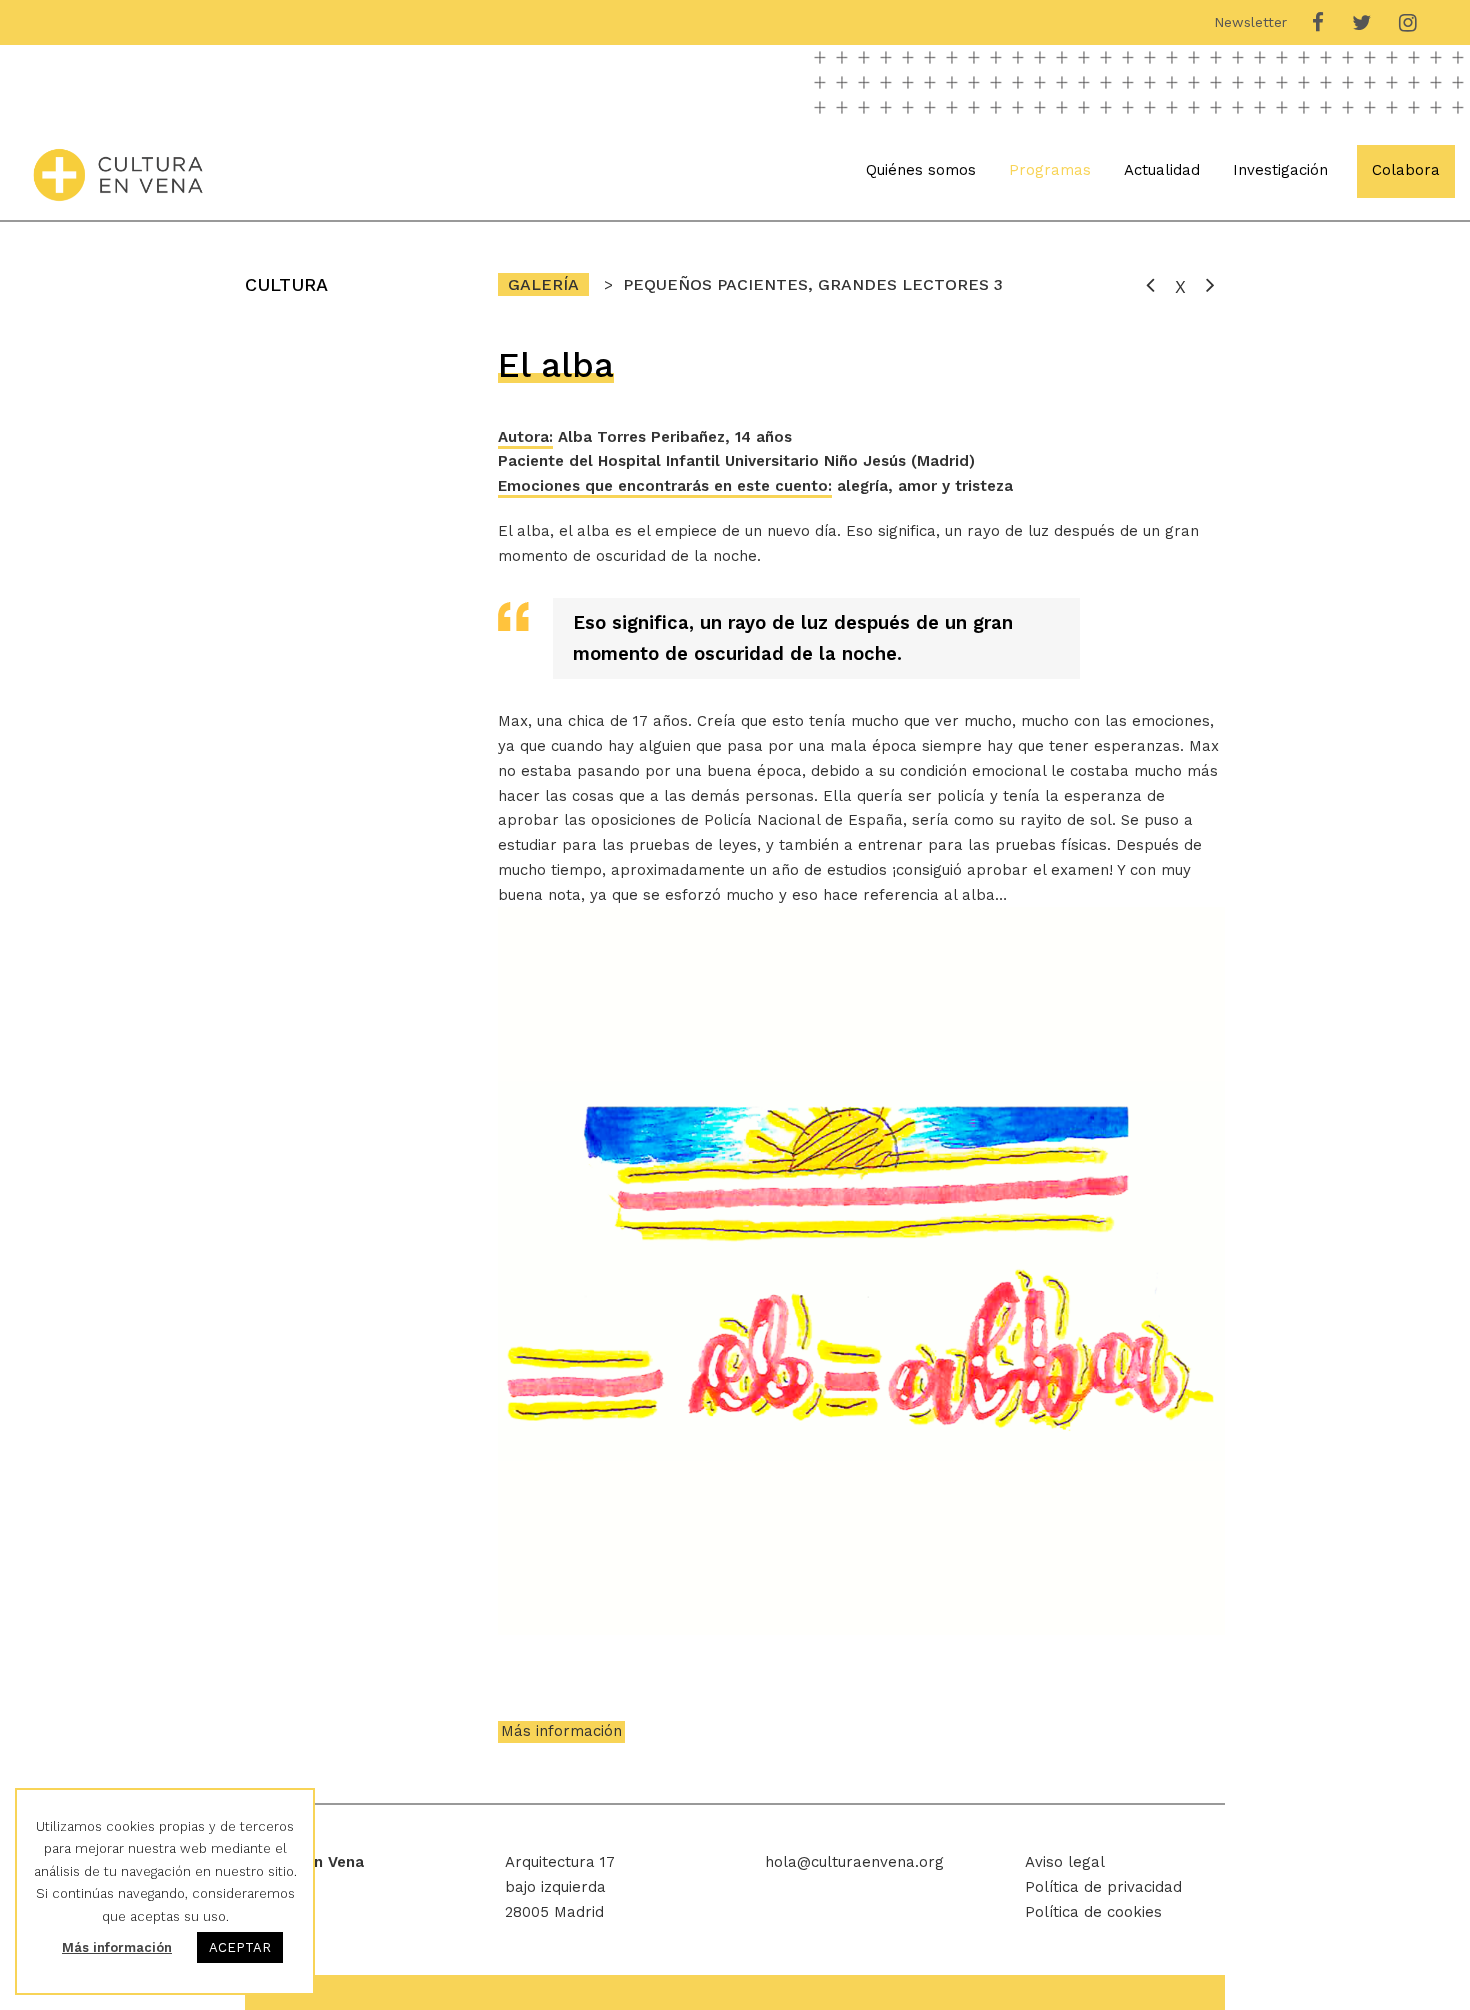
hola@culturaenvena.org (854, 1862)
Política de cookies (1093, 1912)
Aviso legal (1065, 1862)
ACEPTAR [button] (240, 1947)
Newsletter (1250, 22)
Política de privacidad (1103, 1887)
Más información (561, 1731)
